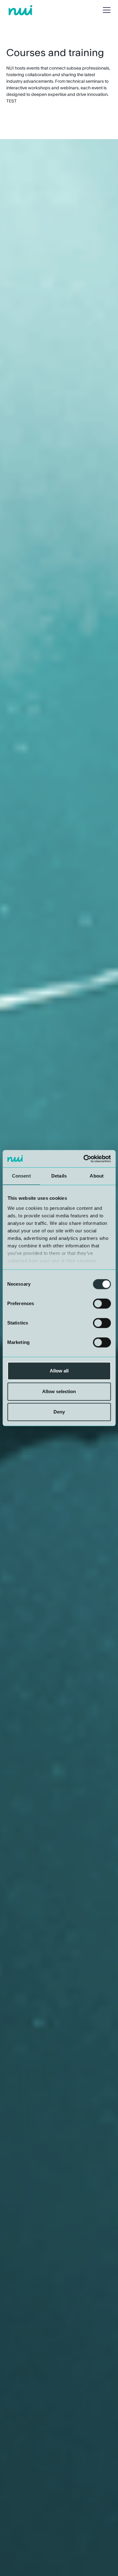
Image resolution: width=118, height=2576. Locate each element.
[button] (105, 10)
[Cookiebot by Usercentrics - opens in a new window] (84, 1159)
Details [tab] (59, 1176)
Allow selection (59, 1391)
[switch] (102, 1304)
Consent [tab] (21, 1176)
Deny (59, 1412)
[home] (20, 10)
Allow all (59, 1371)
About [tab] (97, 1176)
